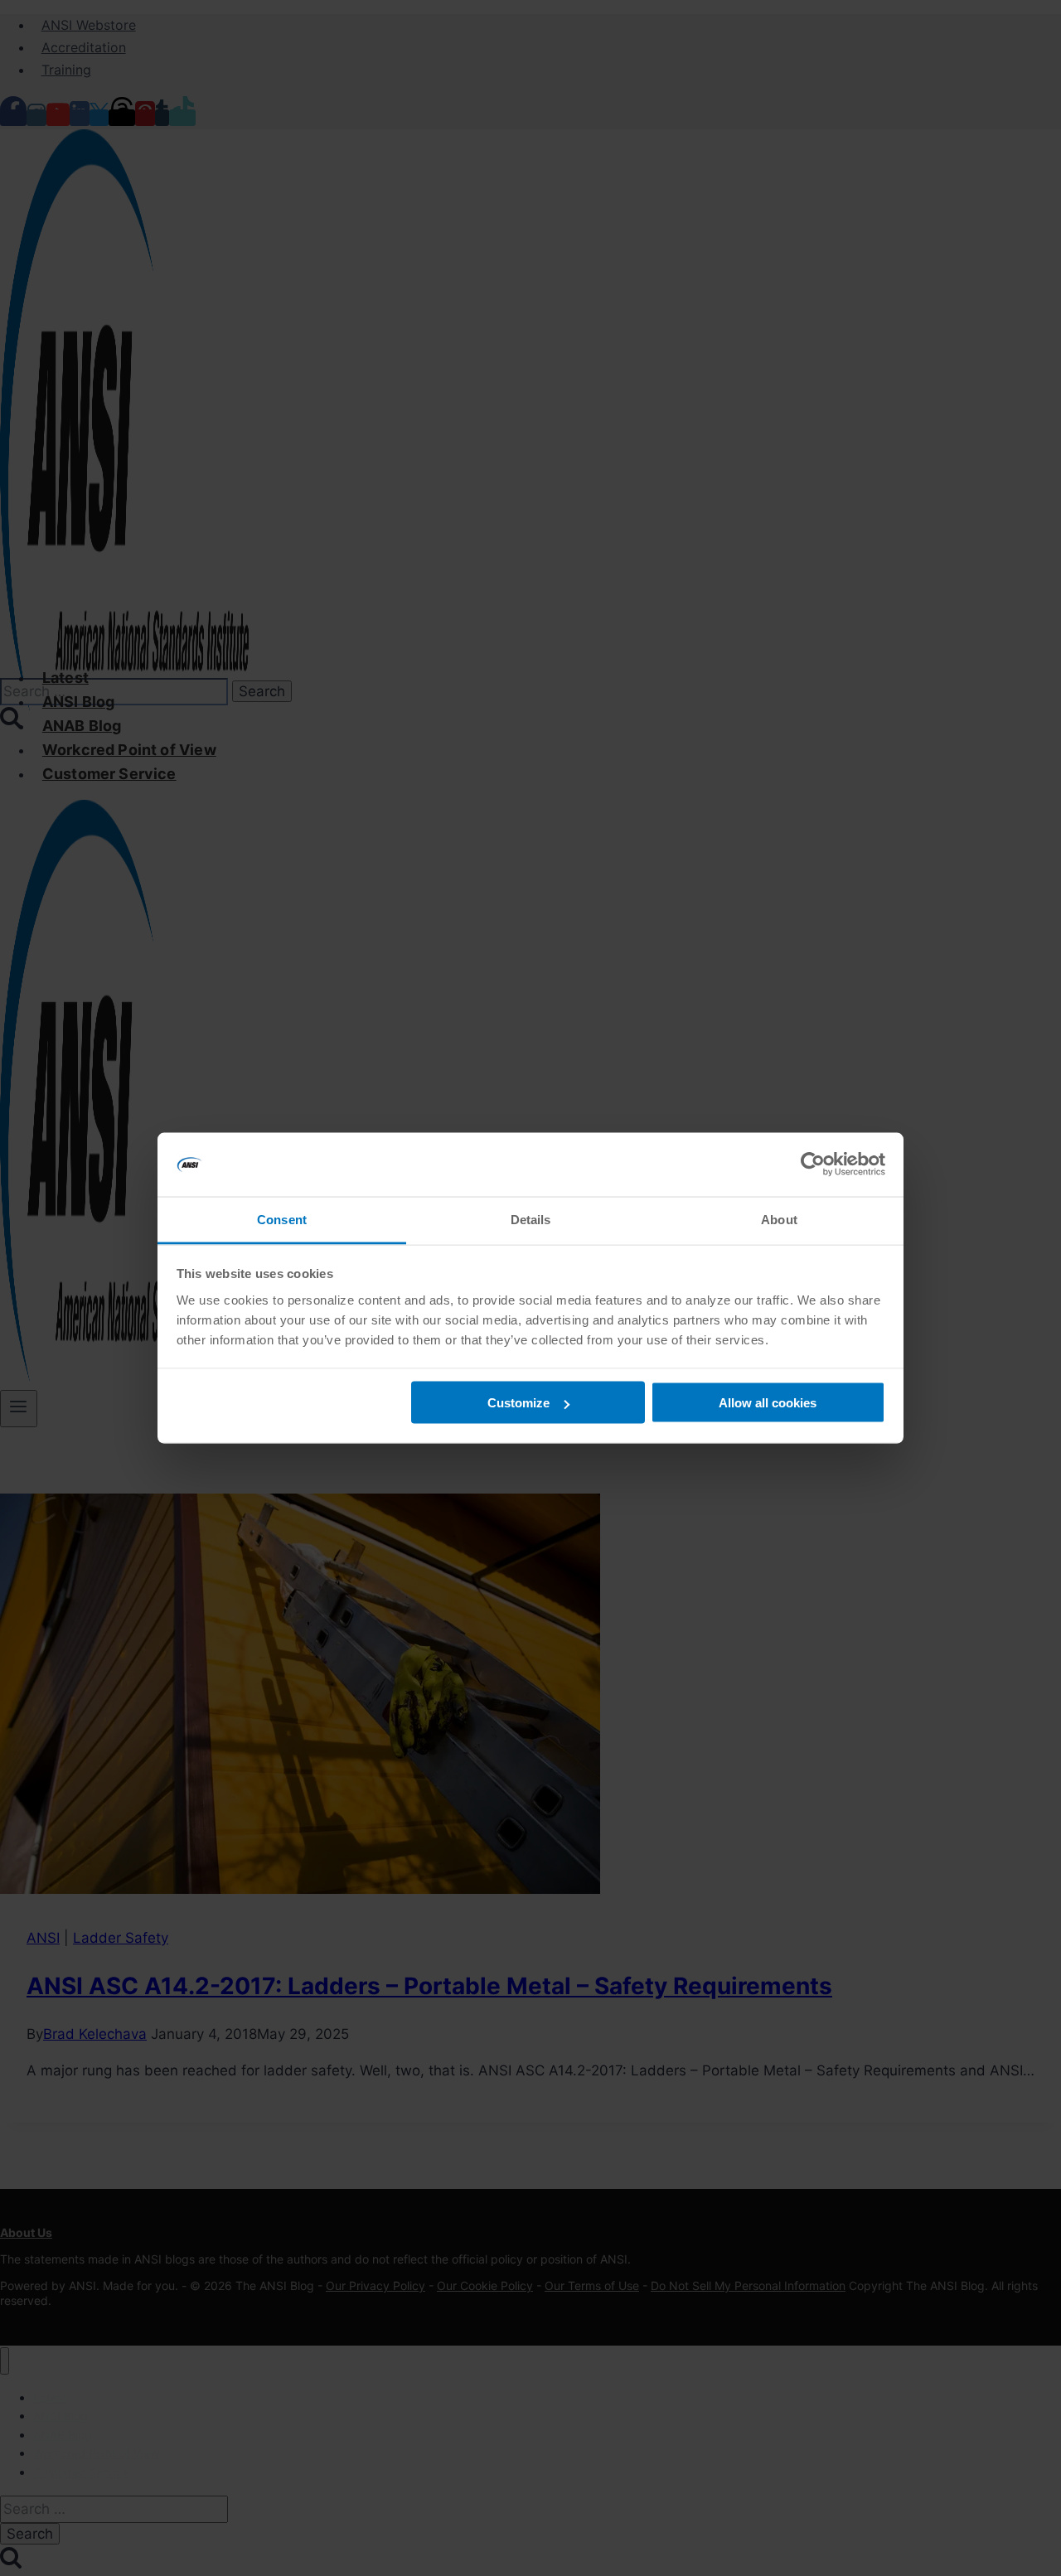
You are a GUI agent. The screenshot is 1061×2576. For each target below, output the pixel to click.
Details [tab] (531, 1219)
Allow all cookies (768, 1403)
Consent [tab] (282, 1219)
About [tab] (779, 1219)
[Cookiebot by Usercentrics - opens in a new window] (813, 1165)
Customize (518, 1403)
